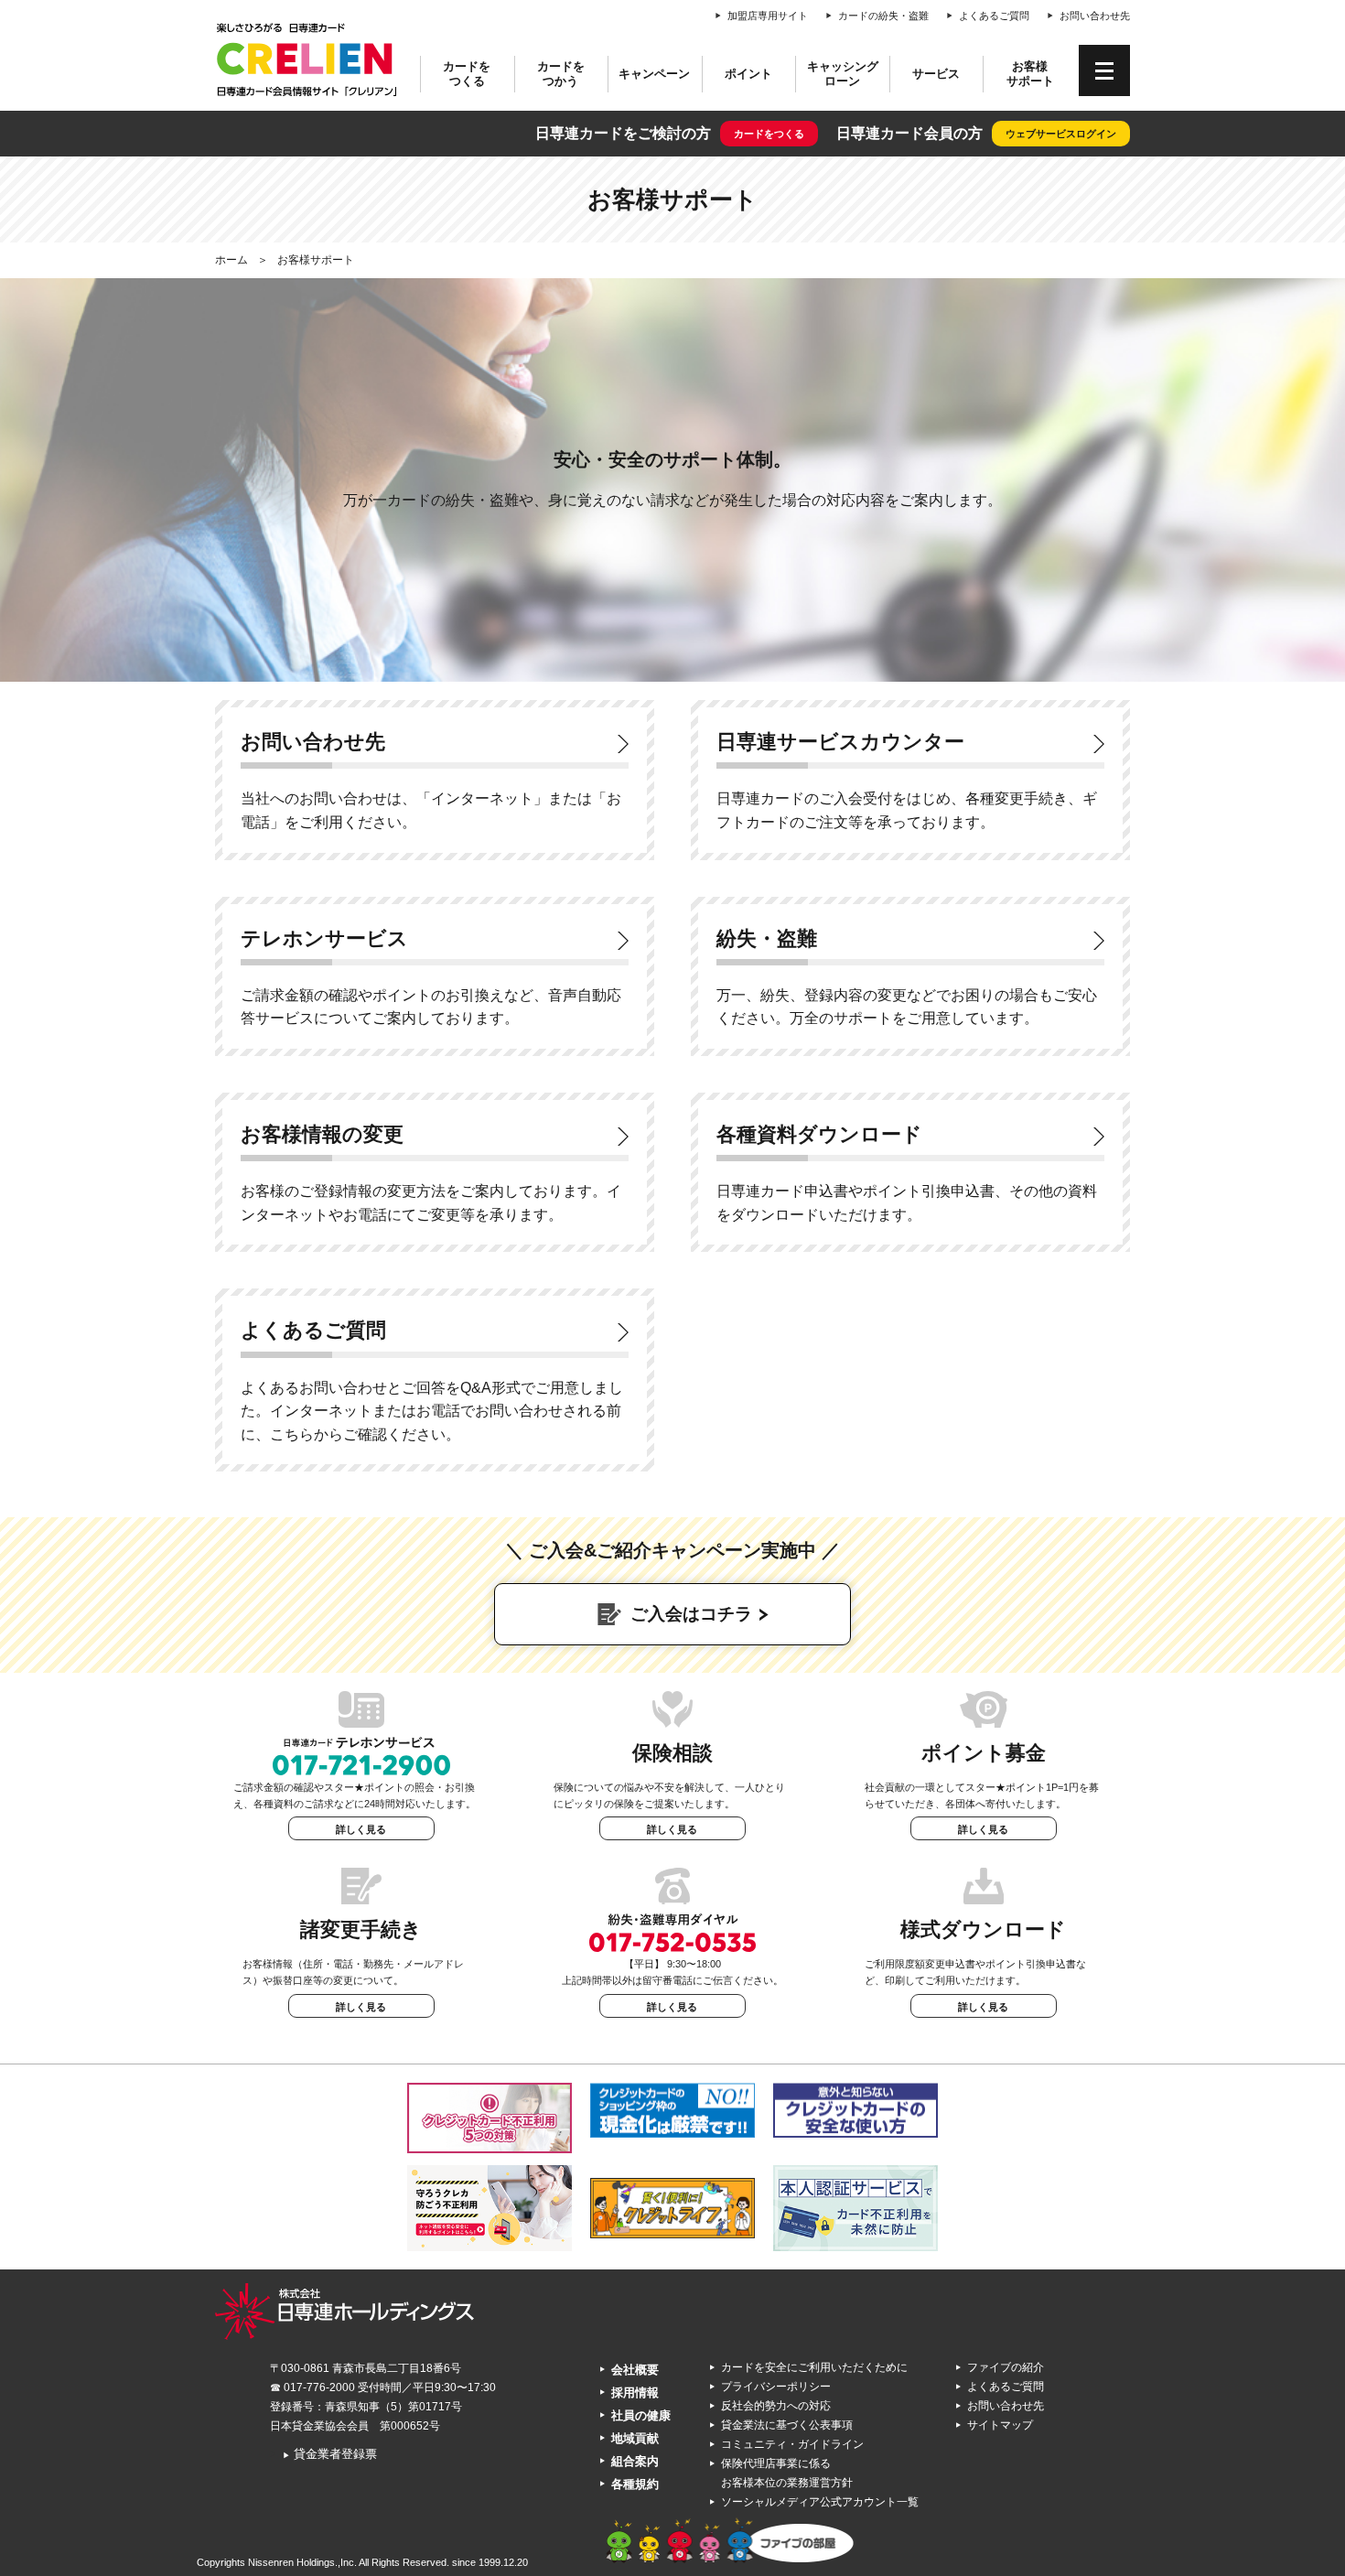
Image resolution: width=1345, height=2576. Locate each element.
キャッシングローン (843, 74)
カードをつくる (467, 74)
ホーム (231, 260)
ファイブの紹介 (1006, 2367)
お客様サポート (1030, 74)
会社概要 (635, 2370)
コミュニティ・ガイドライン (792, 2444)
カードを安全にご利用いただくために (814, 2367)
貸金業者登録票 (330, 2454)
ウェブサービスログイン (1061, 134)
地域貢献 (635, 2438)
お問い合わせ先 (1095, 16)
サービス (936, 74)
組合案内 (635, 2461)
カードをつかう (561, 74)
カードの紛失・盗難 (883, 16)
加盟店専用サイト (768, 16)
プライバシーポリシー (776, 2387)
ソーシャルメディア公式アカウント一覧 (820, 2502)
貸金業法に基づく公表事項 (787, 2425)
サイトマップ (1000, 2425)
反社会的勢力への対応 (776, 2406)
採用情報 (635, 2393)
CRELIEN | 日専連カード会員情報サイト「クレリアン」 (307, 59)
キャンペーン (654, 74)
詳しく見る (361, 1829)
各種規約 (635, 2484)
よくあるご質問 (994, 16)
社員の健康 (641, 2415)
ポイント (748, 74)
